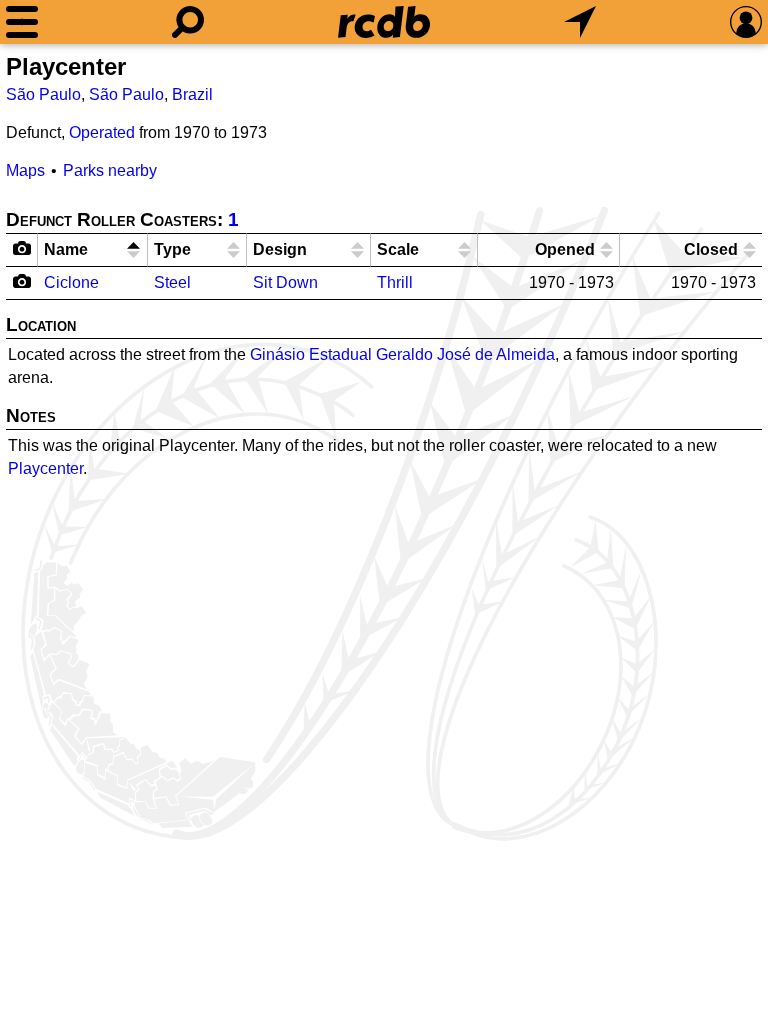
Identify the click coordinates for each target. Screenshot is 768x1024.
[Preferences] (746, 22)
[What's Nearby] (580, 22)
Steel (172, 282)
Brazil (192, 94)
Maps (25, 170)
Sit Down (285, 282)
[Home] (384, 22)
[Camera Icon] (22, 281)
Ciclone (71, 282)
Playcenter (45, 468)
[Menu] (22, 22)
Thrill (395, 282)
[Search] (188, 22)
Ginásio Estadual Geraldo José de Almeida (402, 354)
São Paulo (43, 94)
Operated (102, 132)
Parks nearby (110, 170)
